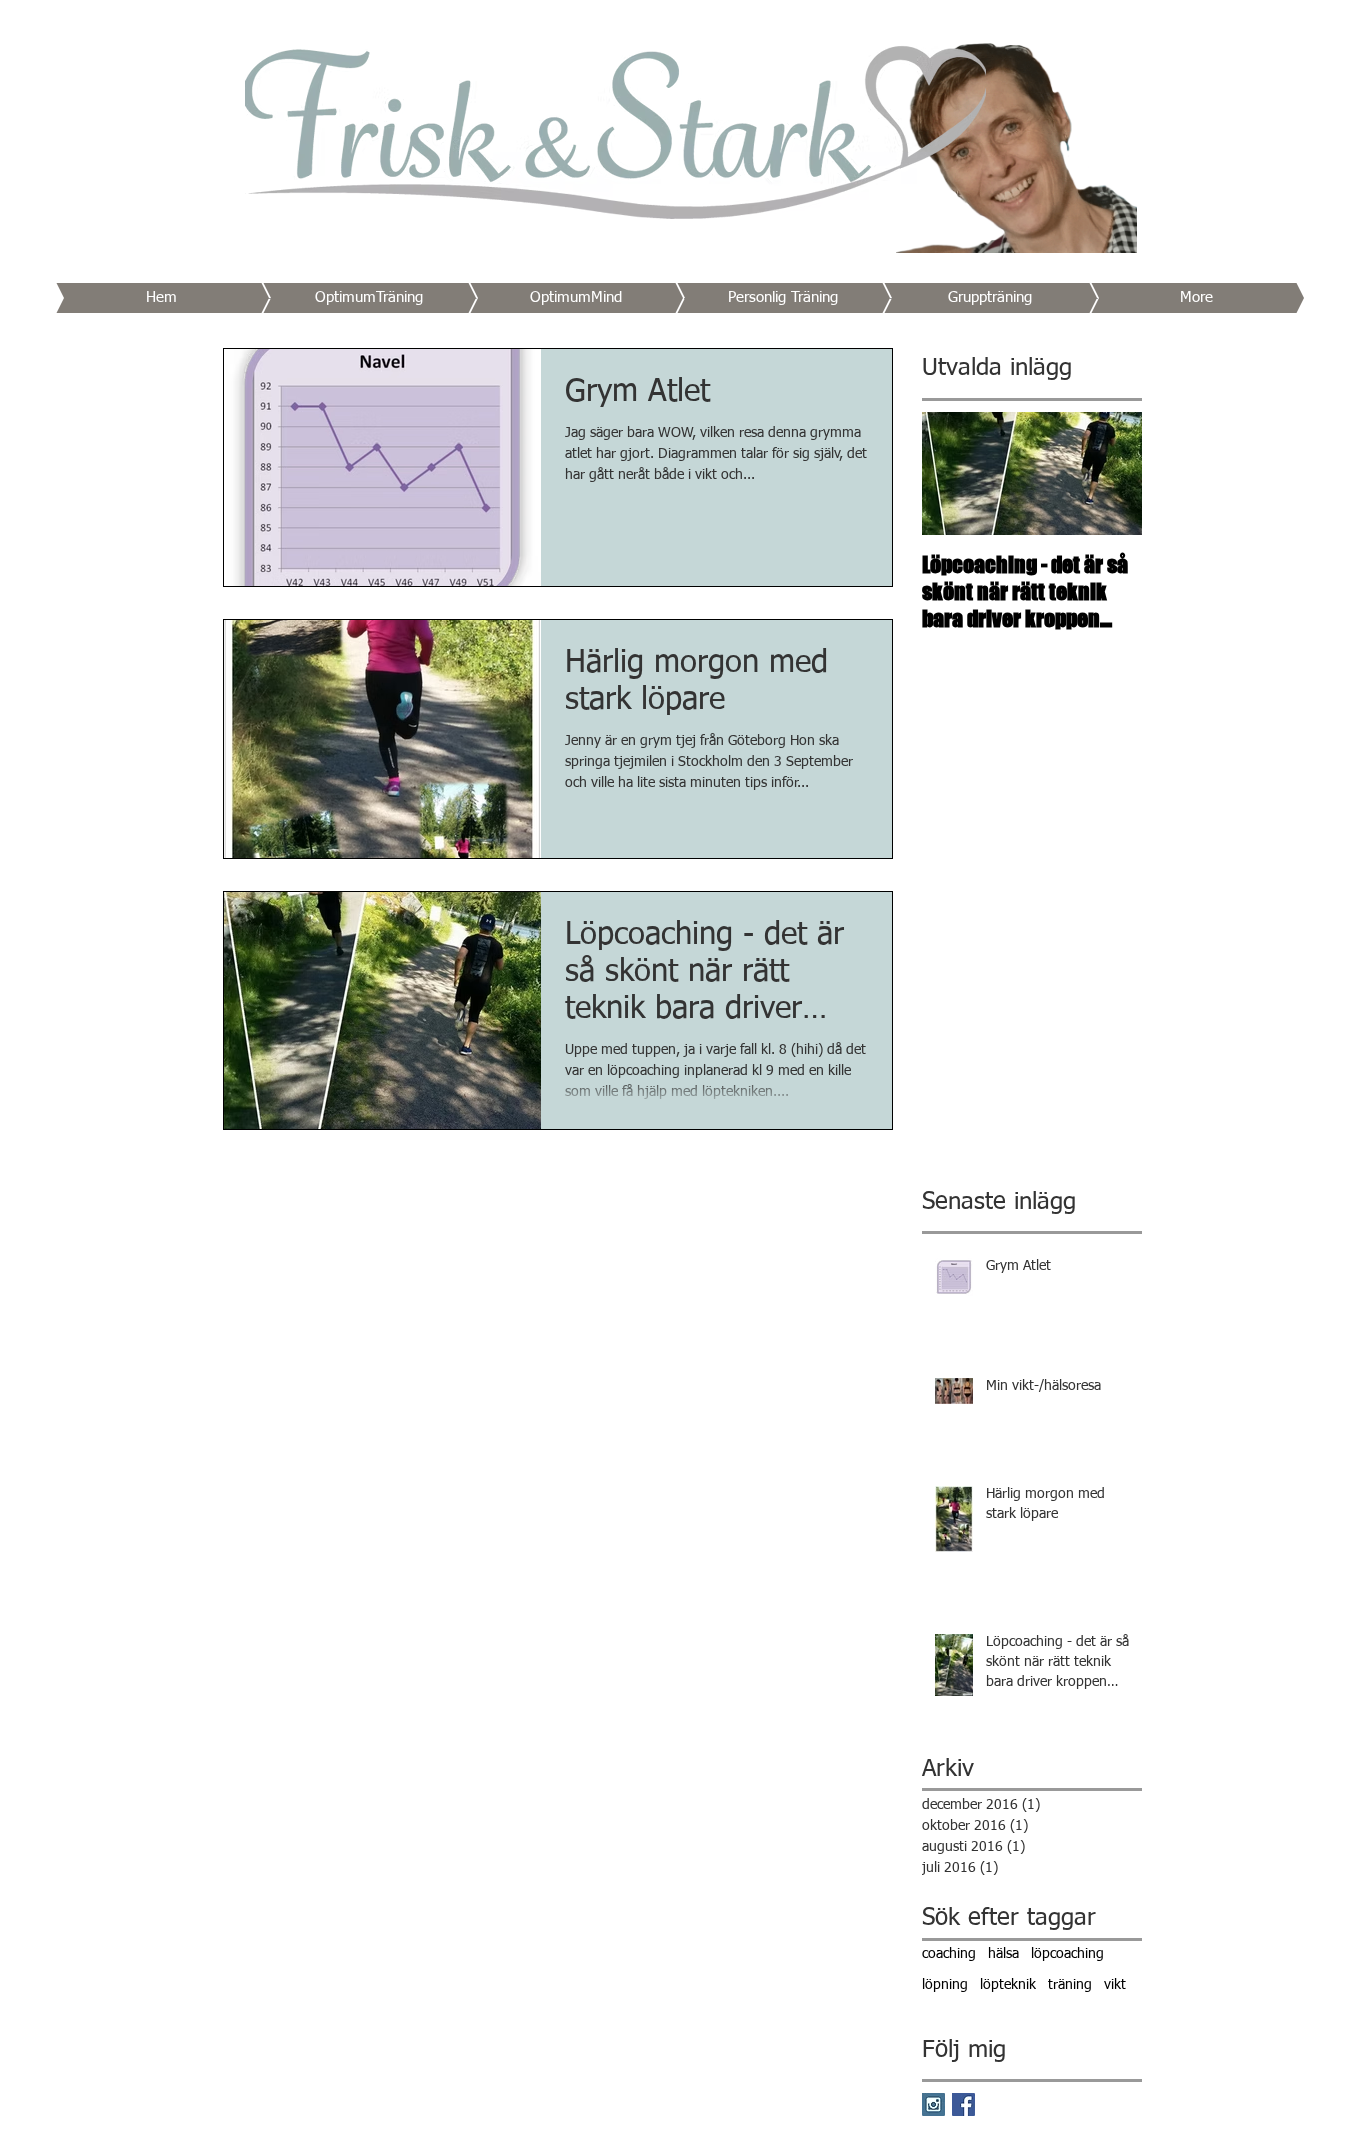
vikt (1115, 1985)
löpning (945, 1985)
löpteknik (1008, 1985)
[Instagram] (933, 2104)
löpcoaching (1067, 1954)
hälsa (1003, 1954)
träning (1070, 1985)
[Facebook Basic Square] (963, 2104)
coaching (949, 1954)
